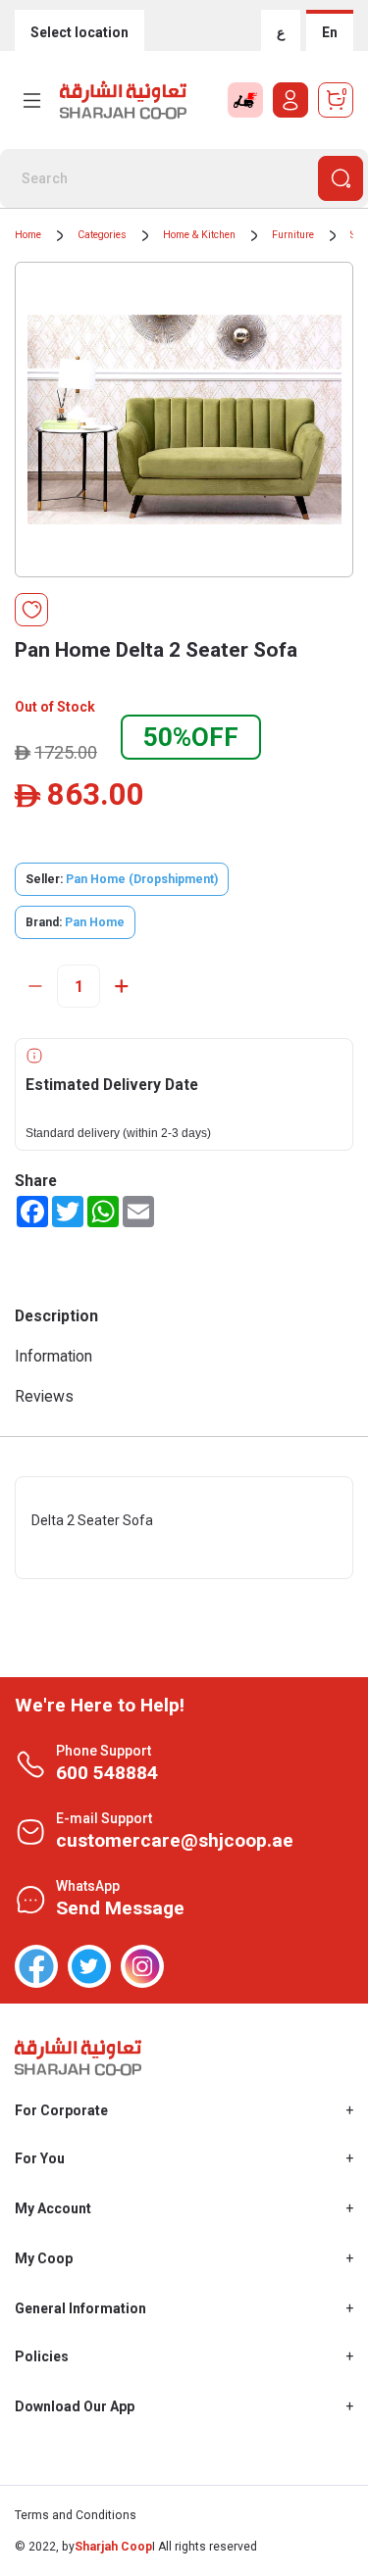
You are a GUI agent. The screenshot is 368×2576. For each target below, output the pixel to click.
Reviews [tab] (44, 1396)
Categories (102, 235)
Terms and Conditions (76, 2515)
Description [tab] (56, 1316)
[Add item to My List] (31, 610)
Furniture (293, 235)
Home (28, 235)
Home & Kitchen (199, 235)
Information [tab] (53, 1356)
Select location (79, 32)
